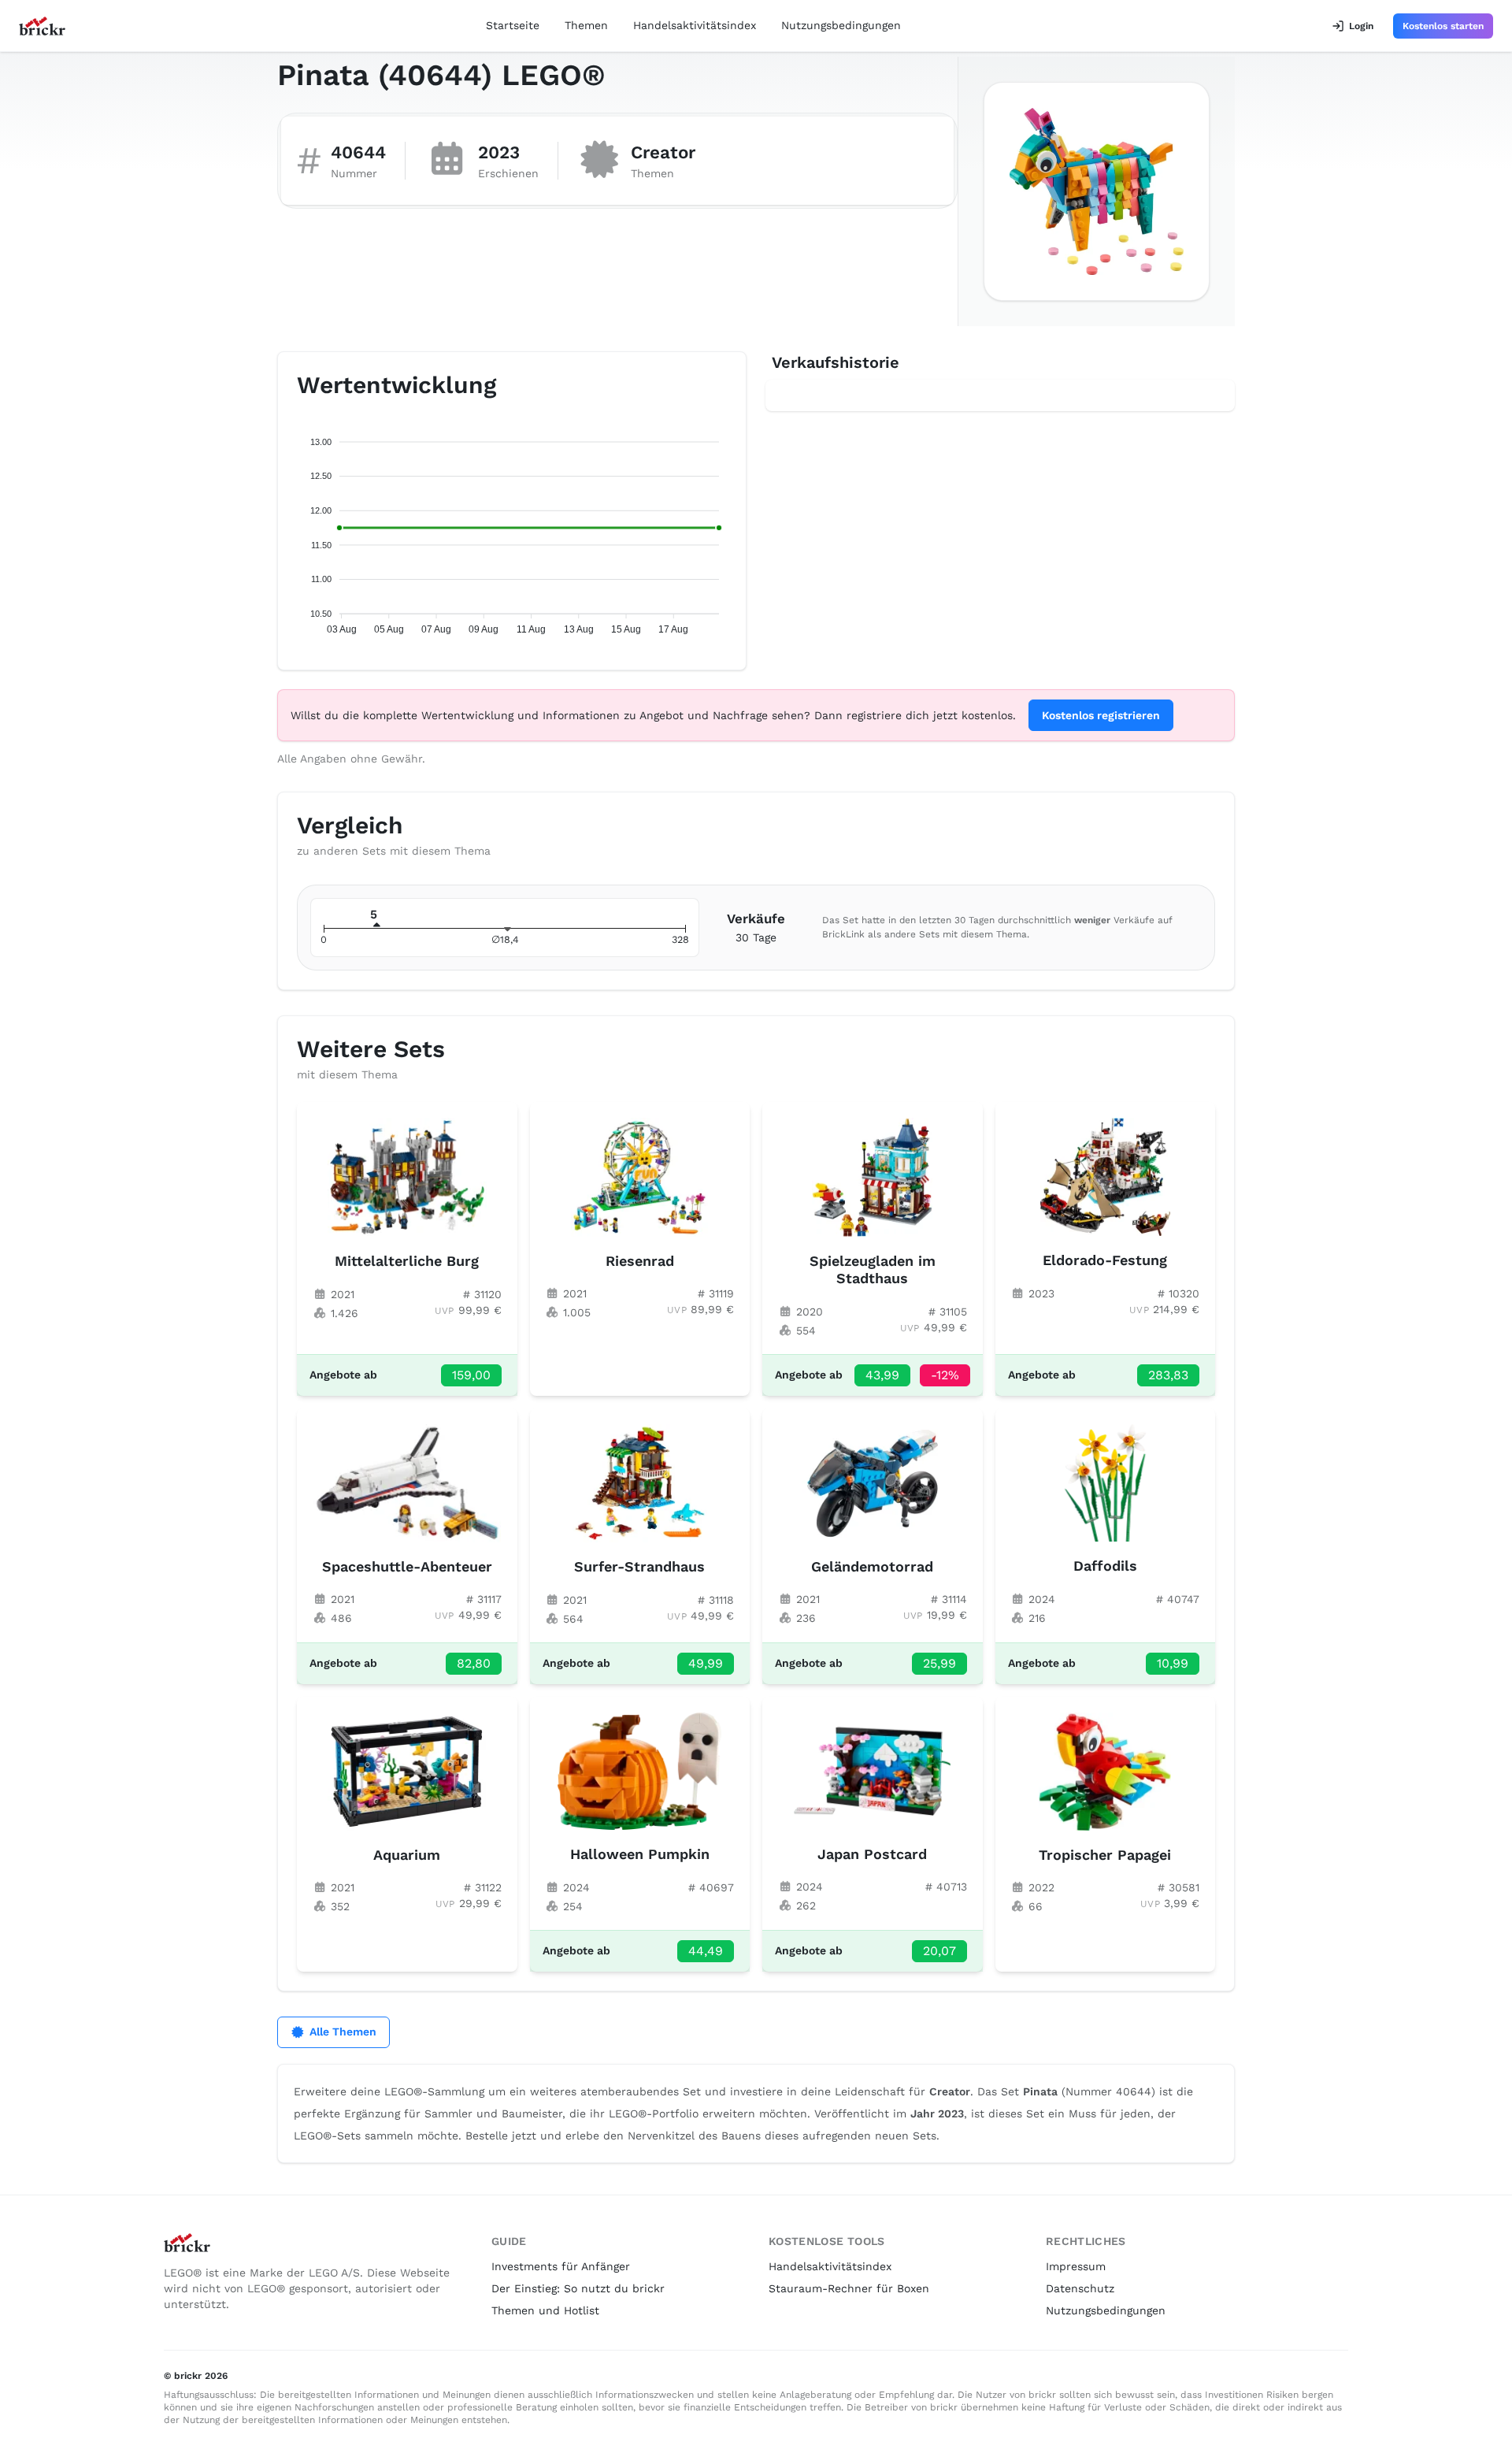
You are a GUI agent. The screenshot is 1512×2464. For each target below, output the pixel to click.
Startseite (513, 25)
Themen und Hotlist (545, 2310)
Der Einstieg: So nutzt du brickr (578, 2288)
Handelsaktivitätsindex (695, 25)
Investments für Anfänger (561, 2266)
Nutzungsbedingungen (841, 25)
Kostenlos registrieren (1101, 715)
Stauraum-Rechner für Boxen (849, 2288)
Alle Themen (343, 2032)
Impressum (1076, 2266)
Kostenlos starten (1443, 26)
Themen (586, 25)
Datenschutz (1080, 2288)
